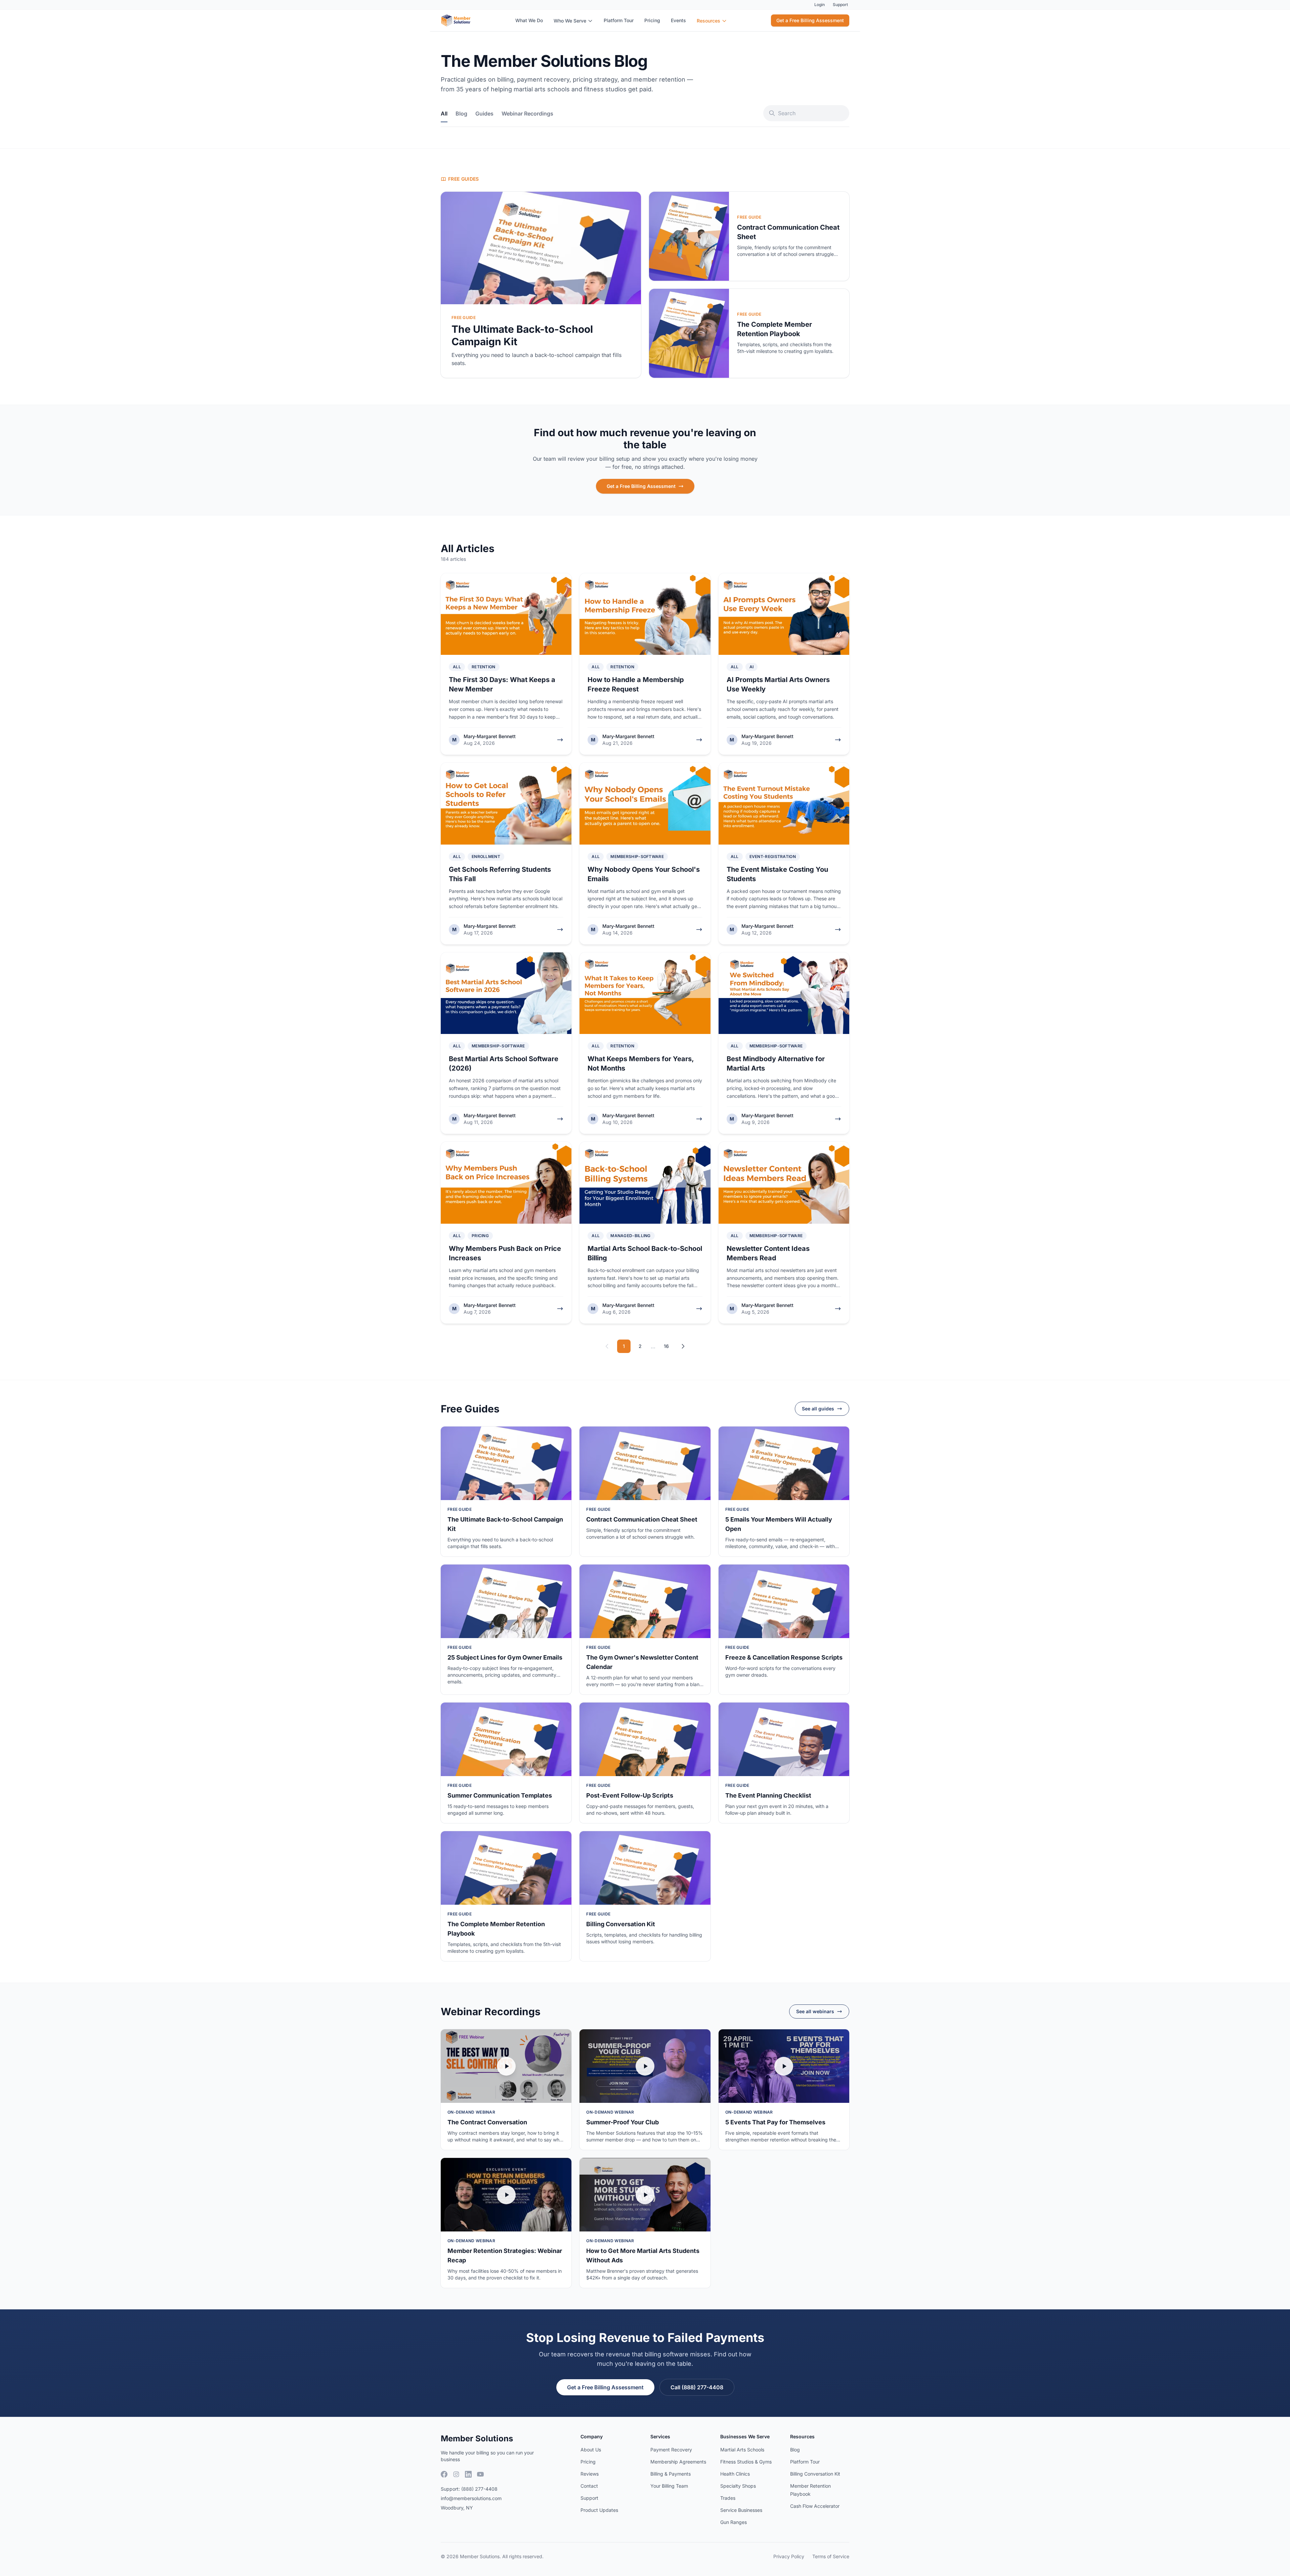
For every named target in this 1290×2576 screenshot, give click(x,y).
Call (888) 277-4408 (697, 2387)
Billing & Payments (671, 2474)
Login (820, 5)
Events (678, 20)
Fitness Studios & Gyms (746, 2462)
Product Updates (599, 2510)
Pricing (652, 20)
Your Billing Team (669, 2486)
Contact (589, 2486)
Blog (461, 114)
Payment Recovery (671, 2450)
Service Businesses (741, 2510)
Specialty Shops (738, 2486)
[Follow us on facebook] (444, 2474)
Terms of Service (831, 2556)
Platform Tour (619, 20)
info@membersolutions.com (471, 2498)
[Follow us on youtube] (480, 2474)
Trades (728, 2498)
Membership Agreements (678, 2462)
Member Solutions (477, 2438)
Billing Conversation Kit (815, 2474)
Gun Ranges (734, 2522)
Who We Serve (570, 21)
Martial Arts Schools (742, 2450)
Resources (708, 21)
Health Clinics (735, 2474)
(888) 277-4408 (479, 2489)
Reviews (590, 2474)
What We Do (529, 20)
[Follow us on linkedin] (468, 2474)
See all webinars (815, 2011)
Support (840, 5)
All (444, 114)
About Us (591, 2450)
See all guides (818, 1409)
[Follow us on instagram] (456, 2474)
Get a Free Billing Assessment (810, 20)
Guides (484, 114)
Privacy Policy (789, 2556)
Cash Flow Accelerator (815, 2506)
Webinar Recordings (527, 114)
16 (666, 1346)
